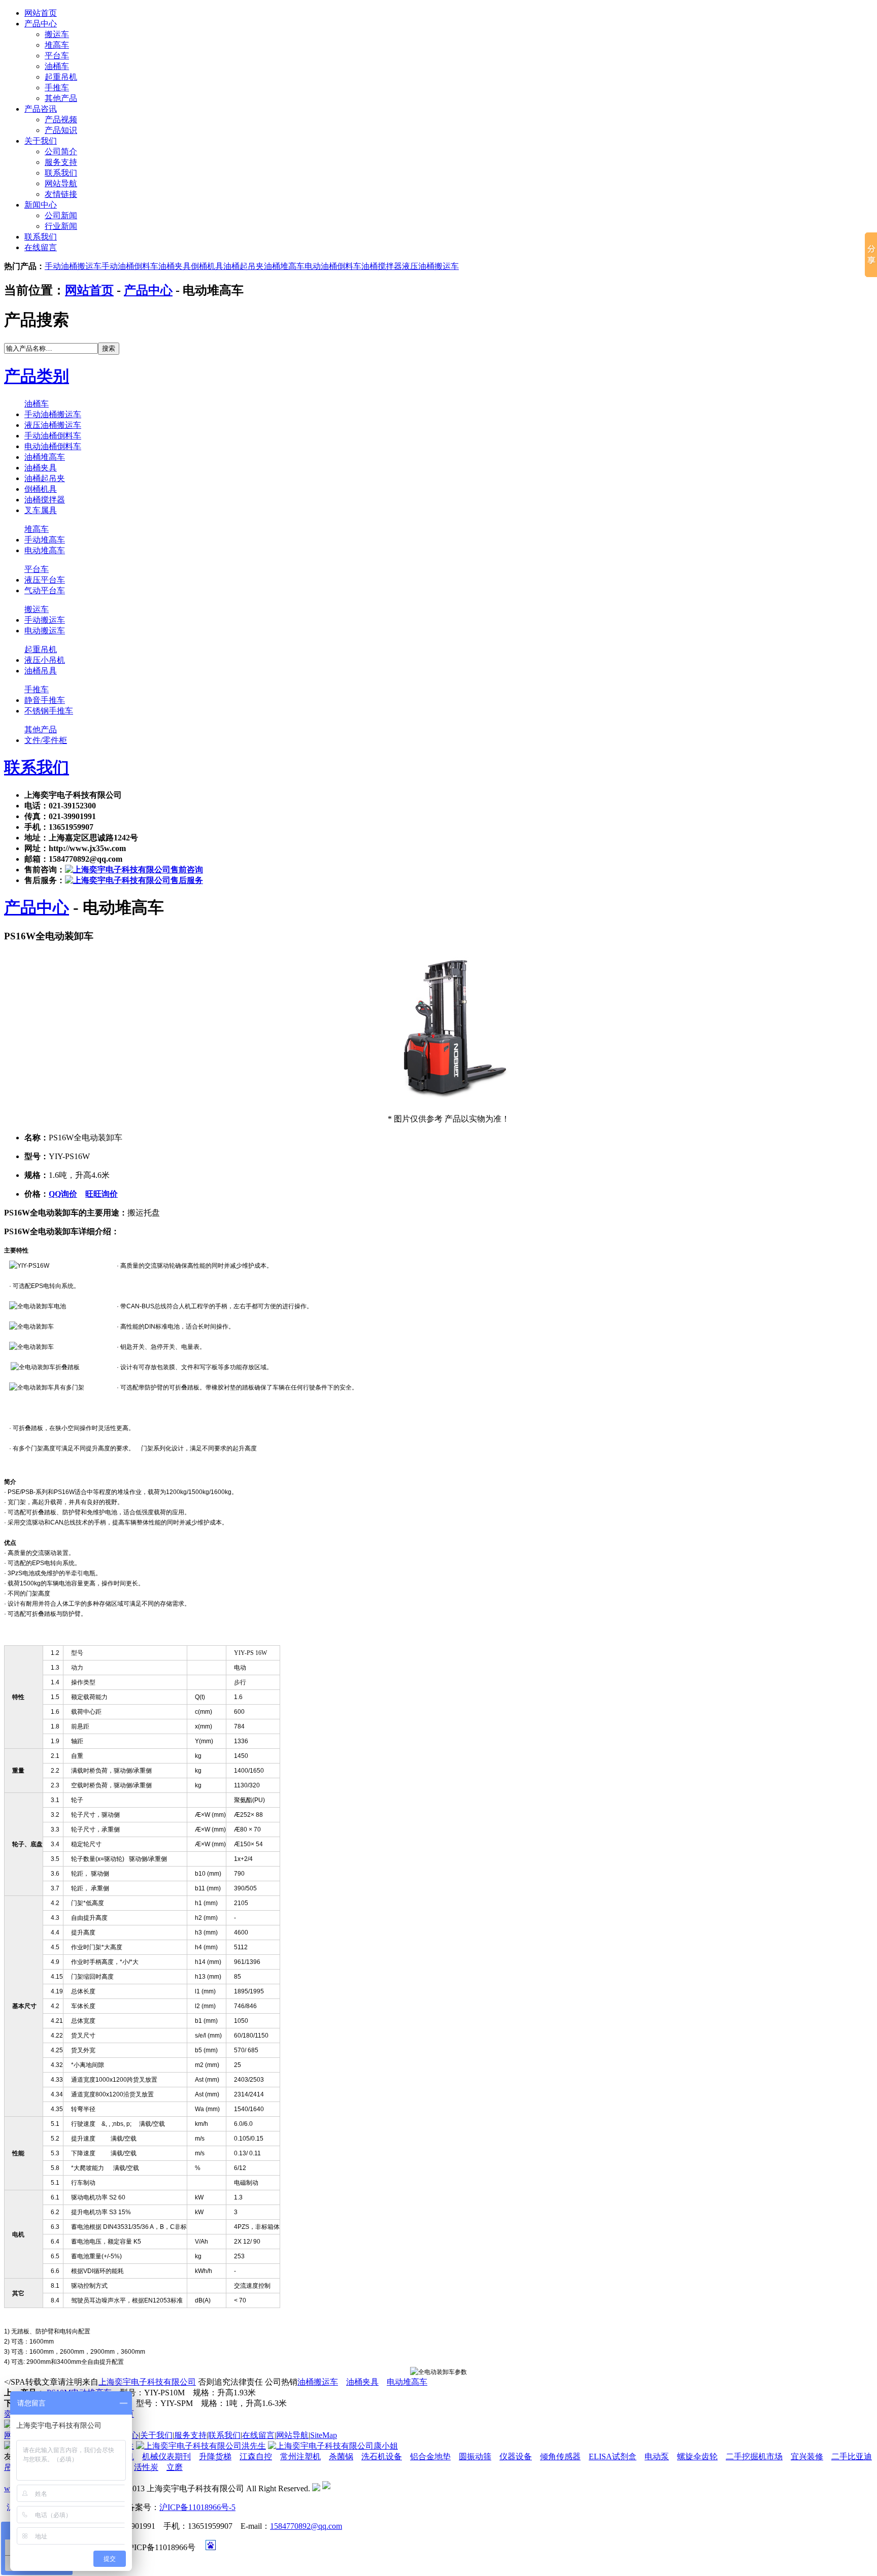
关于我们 (41, 141)
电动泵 (657, 2456)
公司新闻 (61, 215)
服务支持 (61, 162)
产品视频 (61, 120)
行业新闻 (61, 226)
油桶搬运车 (318, 2382)
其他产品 (61, 98)
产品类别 (37, 376)
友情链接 (61, 194)
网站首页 (41, 13)
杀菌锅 (341, 2456)
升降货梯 (215, 2456)
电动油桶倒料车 (333, 266)
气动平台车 (45, 590)
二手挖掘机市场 (754, 2456)
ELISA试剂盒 (613, 2456)
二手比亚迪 (852, 2456)
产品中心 (41, 24)
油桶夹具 (175, 266)
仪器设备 (516, 2456)
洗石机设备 (382, 2456)
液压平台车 (45, 580)
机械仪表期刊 (166, 2456)
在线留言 (41, 247)
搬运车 (57, 34)
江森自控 (256, 2456)
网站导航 (61, 183)
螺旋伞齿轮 (697, 2456)
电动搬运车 (45, 631)
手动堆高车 (45, 540)
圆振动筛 (475, 2456)
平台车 (57, 56)
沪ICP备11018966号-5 (197, 2507)
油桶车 (57, 66)
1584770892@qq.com (306, 2526)
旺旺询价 (102, 1194)
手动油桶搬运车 (73, 266)
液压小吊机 (45, 660)
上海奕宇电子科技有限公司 (147, 2382)
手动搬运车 (45, 620)
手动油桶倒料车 (130, 266)
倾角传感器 (560, 2456)
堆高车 (57, 45)
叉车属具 (41, 510)
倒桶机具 (207, 266)
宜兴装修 (807, 2456)
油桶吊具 (41, 671)
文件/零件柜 (46, 740)
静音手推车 (45, 700)
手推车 (57, 88)
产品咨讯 (41, 109)
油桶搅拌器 (382, 266)
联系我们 (61, 173)
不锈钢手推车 (49, 711)
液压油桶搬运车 (430, 266)
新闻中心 (41, 205)
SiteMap (324, 2435)
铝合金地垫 (430, 2456)
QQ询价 (63, 1194)
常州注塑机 (300, 2456)
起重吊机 (61, 77)
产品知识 (61, 130)
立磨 (175, 2467)
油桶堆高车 (284, 266)
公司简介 (61, 151)
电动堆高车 (45, 550)
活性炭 (146, 2467)
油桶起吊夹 (244, 266)
